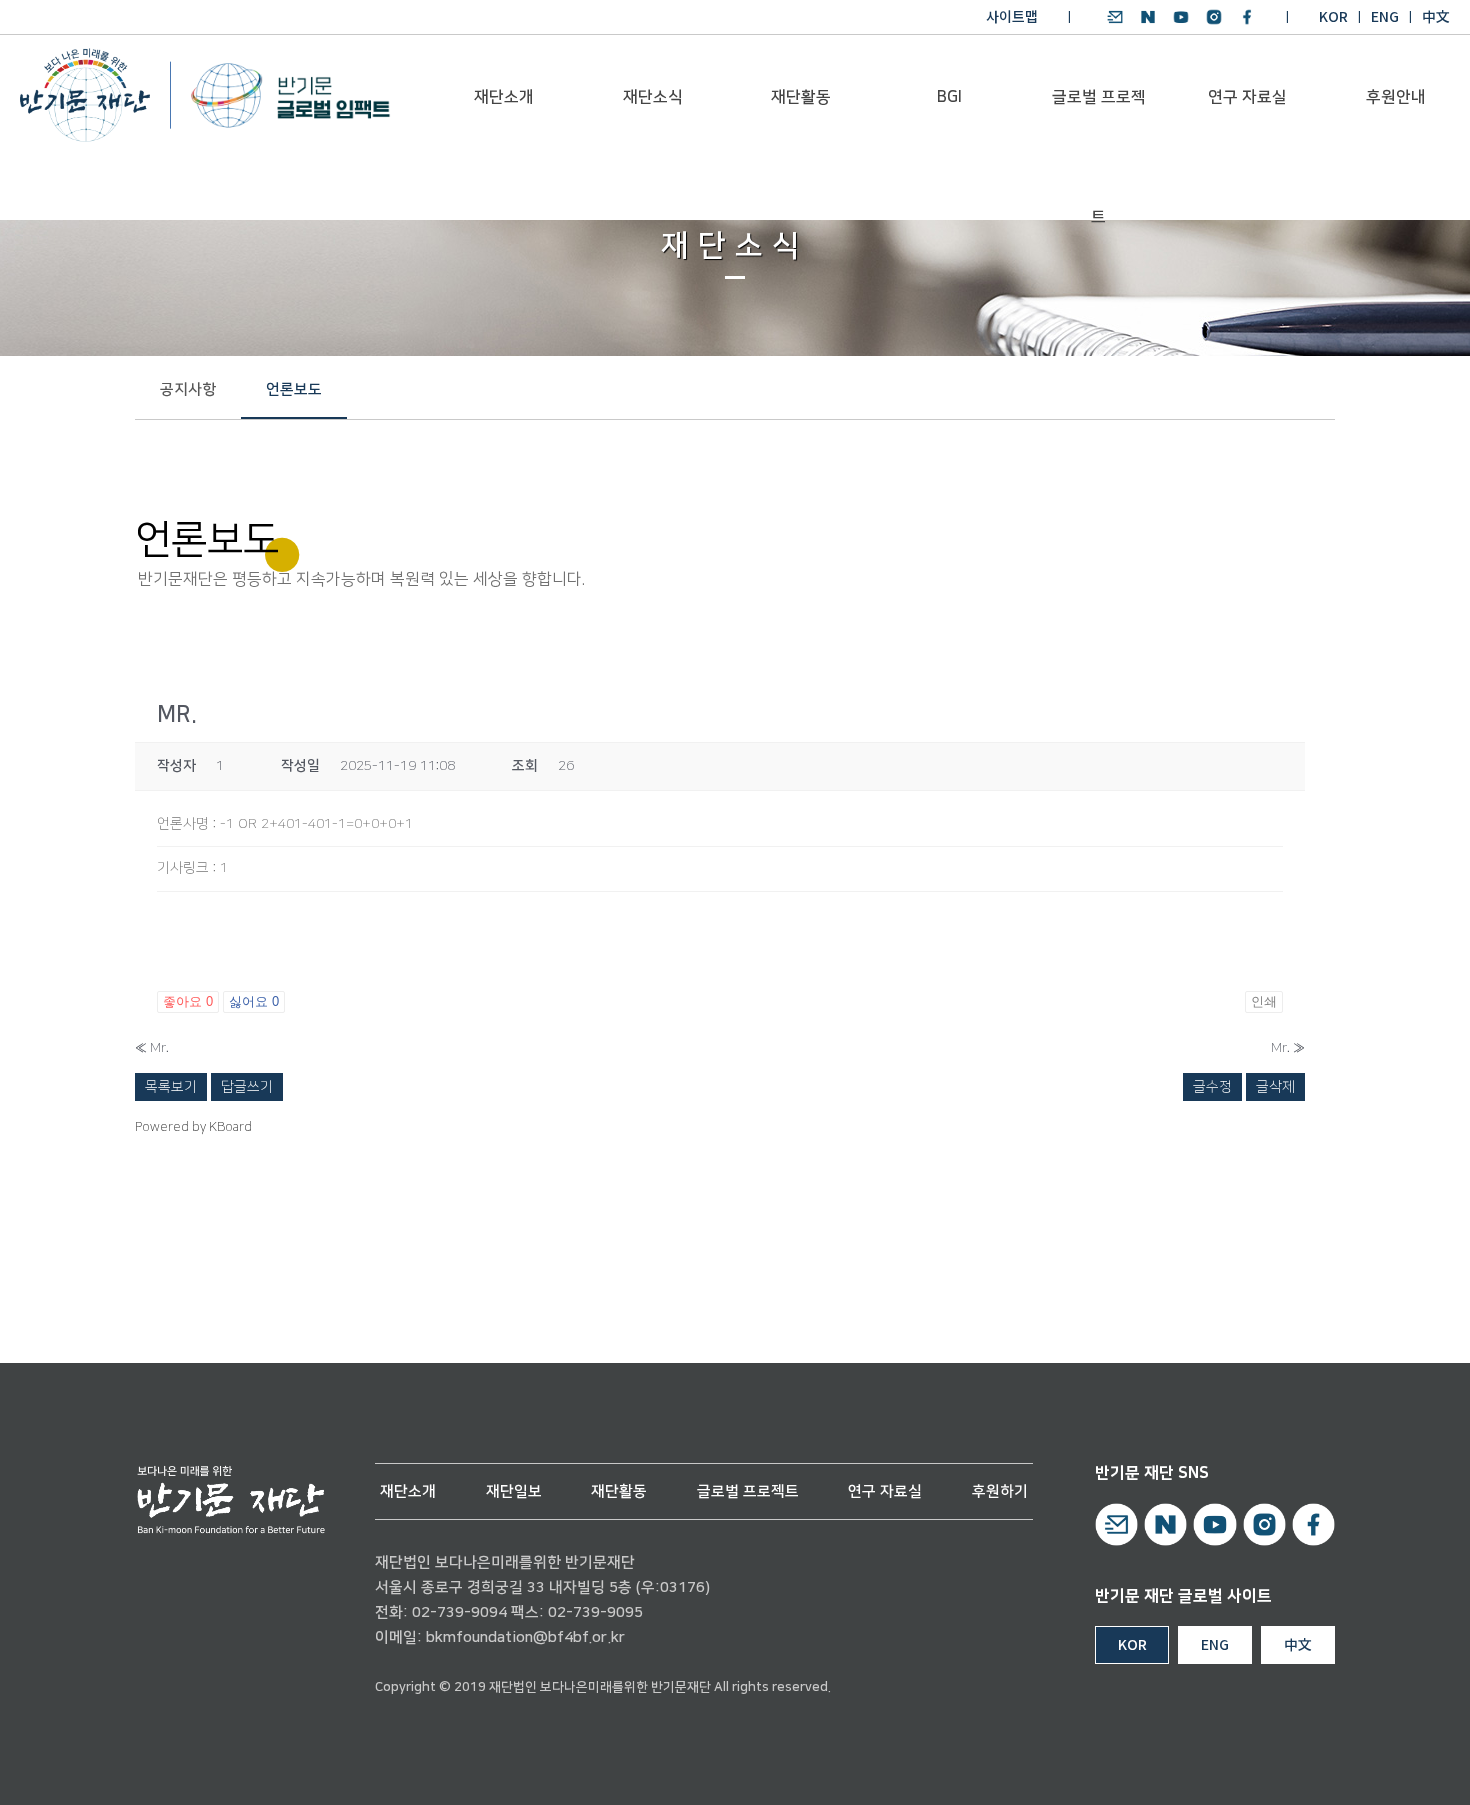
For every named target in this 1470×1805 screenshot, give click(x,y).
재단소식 (653, 97)
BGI (949, 97)
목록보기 (171, 1087)
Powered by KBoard (193, 1127)
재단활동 (801, 97)
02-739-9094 (459, 1612)
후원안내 (1396, 97)
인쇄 (1264, 1001)
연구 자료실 (1247, 97)
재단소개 (504, 97)
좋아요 (188, 1001)
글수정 (1212, 1087)
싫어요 (254, 1001)
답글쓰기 (247, 1087)
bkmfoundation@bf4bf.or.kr (525, 1637)
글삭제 (1275, 1087)
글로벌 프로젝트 (1099, 121)
